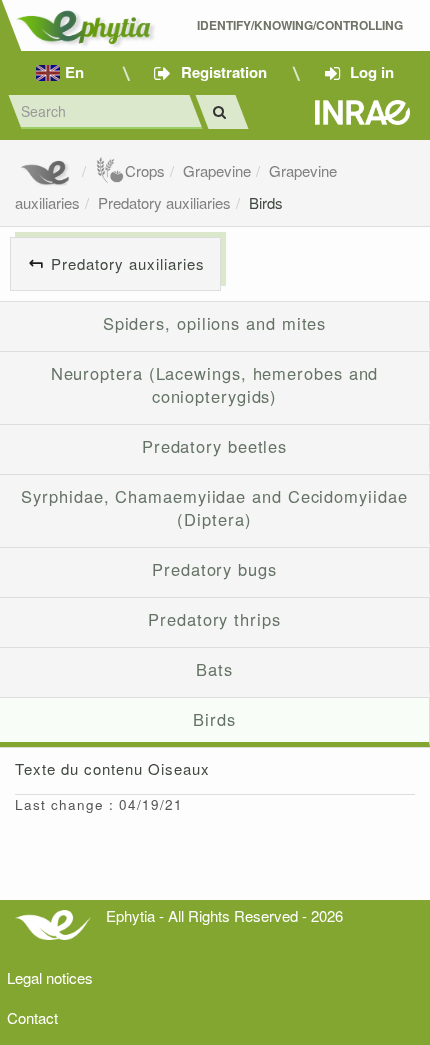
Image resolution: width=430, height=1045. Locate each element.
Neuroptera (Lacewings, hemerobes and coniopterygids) (215, 385)
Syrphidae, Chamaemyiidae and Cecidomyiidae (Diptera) (214, 508)
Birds (266, 202)
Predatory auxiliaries (164, 202)
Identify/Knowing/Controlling (301, 25)
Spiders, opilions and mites (215, 323)
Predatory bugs (214, 569)
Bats (214, 669)
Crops (145, 170)
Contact (32, 1017)
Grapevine (217, 170)
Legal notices (50, 977)
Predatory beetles (214, 446)
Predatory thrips (214, 619)
